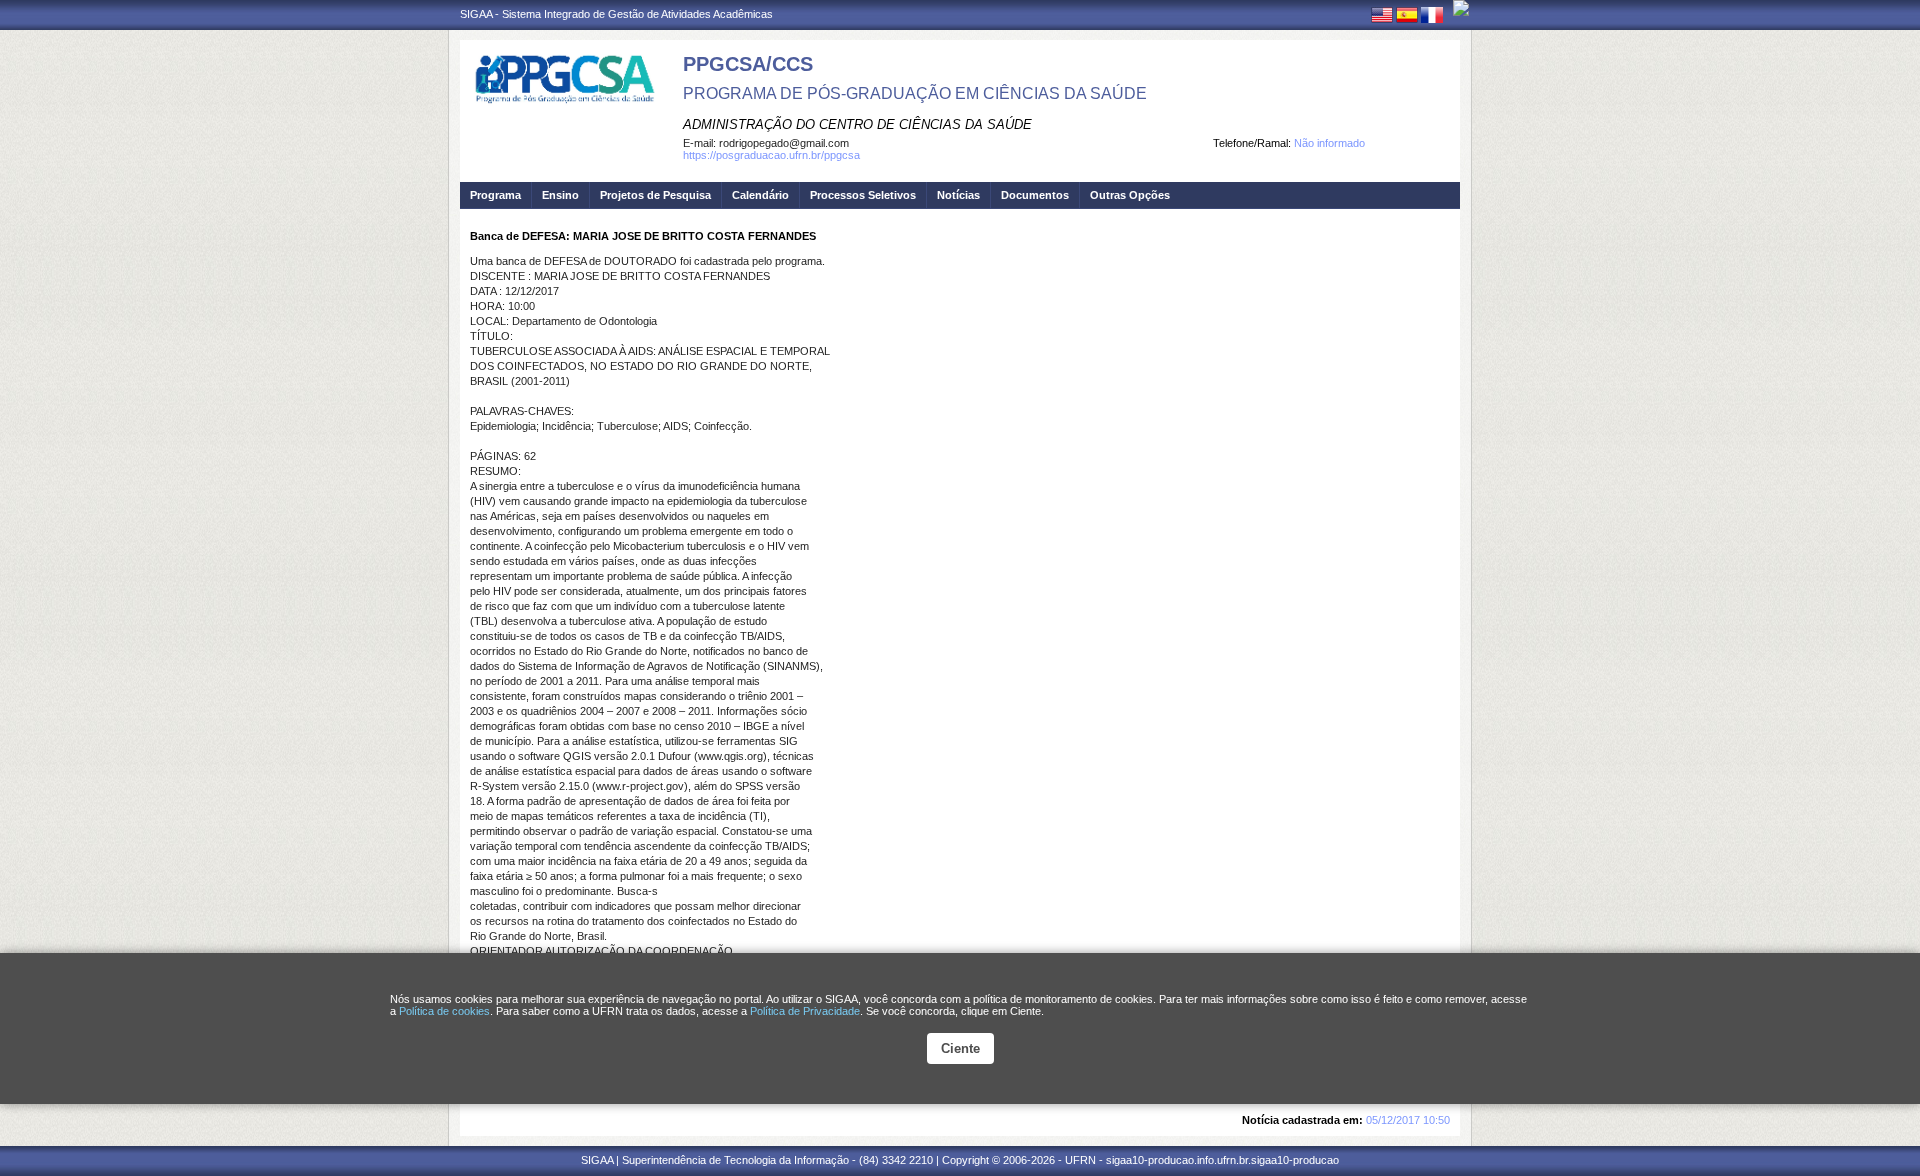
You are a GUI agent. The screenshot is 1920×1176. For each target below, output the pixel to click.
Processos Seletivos (863, 195)
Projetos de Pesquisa (655, 195)
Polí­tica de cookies (444, 1011)
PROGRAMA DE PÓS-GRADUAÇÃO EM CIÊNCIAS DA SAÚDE (915, 93)
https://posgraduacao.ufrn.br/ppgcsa (771, 155)
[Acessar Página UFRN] (1461, 8)
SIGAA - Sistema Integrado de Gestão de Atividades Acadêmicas (616, 14)
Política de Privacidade (805, 1011)
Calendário (760, 195)
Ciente (960, 1048)
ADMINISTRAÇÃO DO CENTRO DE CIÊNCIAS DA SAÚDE (857, 124)
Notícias (958, 195)
